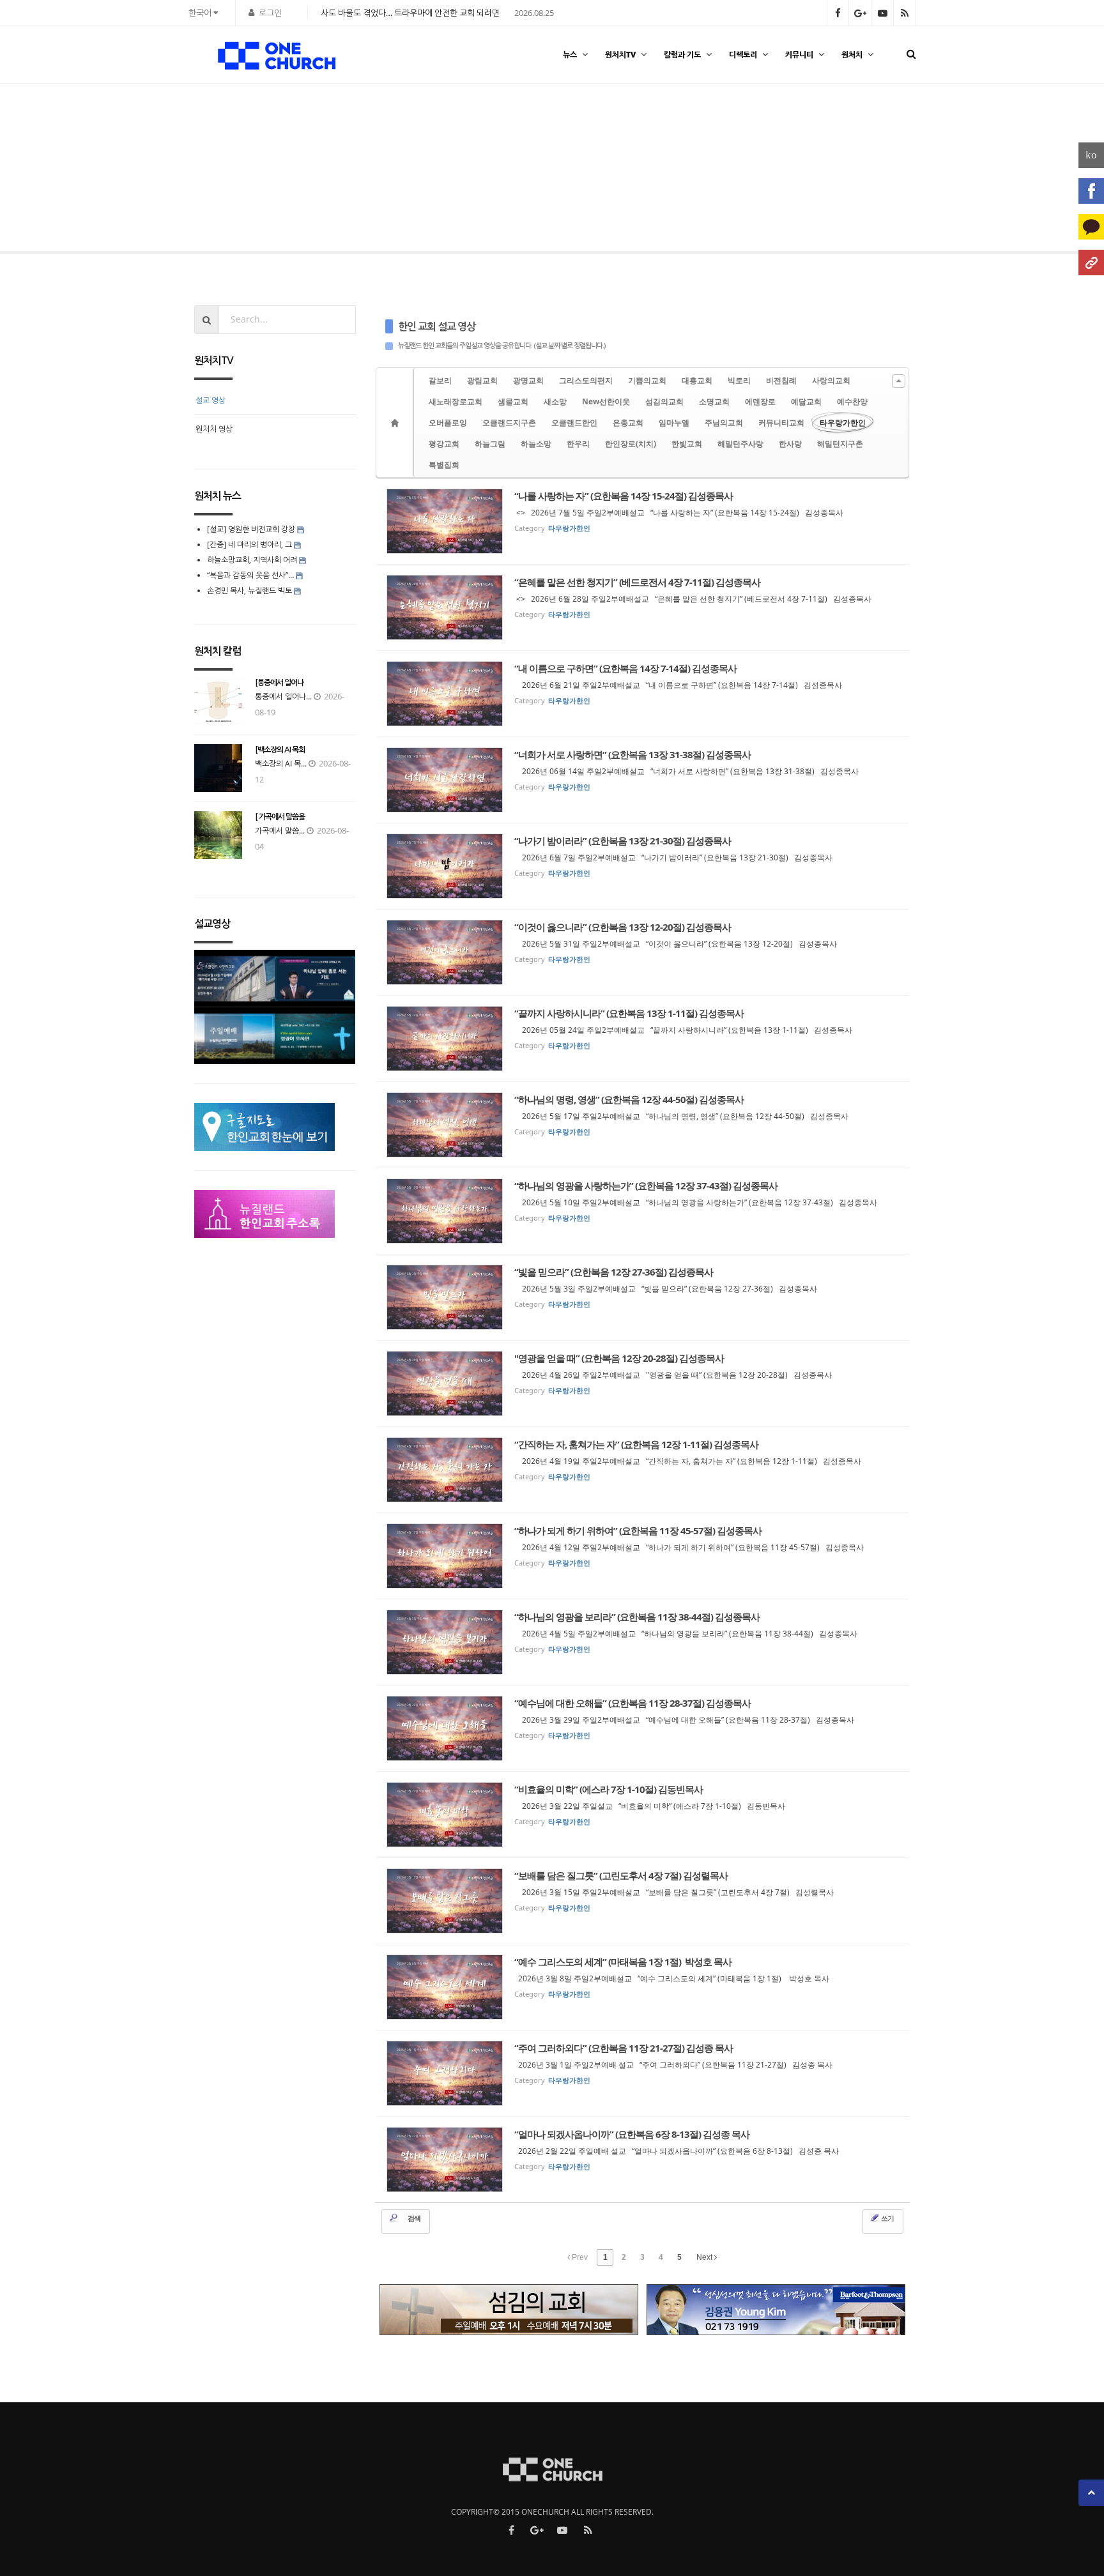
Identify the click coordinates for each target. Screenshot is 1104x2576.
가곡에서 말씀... (280, 831)
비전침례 (781, 380)
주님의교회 (724, 423)
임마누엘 (674, 423)
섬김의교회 (664, 401)
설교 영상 (211, 400)
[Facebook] (1091, 191)
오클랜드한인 (574, 423)
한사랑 (790, 444)
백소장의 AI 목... (281, 764)
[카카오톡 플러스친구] (1091, 227)
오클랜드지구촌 (509, 423)
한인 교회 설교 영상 (437, 327)
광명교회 (528, 380)
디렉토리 (743, 55)
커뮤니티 (799, 55)
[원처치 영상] (1056, 171)
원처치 (852, 55)
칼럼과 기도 (682, 55)
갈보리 (440, 380)
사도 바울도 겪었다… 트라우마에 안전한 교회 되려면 (410, 13)
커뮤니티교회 (781, 423)
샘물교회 (513, 401)
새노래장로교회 (456, 401)
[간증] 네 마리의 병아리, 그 (249, 545)
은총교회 (628, 423)
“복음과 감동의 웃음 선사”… (251, 575)
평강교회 (444, 444)
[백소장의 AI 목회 (280, 750)
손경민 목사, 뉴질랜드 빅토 (249, 591)
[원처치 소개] (1091, 263)
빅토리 (739, 380)
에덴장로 (760, 401)
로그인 (270, 13)
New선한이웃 (606, 401)
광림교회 (482, 380)
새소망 (555, 401)
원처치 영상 (214, 429)
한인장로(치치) (631, 444)
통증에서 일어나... (283, 697)
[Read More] (643, 521)
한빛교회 (687, 444)
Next (705, 2257)
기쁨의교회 (647, 380)
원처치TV (620, 55)
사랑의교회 (831, 380)
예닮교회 (806, 401)
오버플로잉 (448, 423)
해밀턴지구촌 (840, 444)
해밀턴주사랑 (740, 444)
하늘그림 (490, 444)
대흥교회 (697, 380)
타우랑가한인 (843, 423)
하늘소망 (536, 444)
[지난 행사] (48, 171)
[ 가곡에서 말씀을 (280, 817)
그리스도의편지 (586, 380)
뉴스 (570, 55)
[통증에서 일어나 (279, 683)
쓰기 (887, 2218)
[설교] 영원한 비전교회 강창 (251, 529)
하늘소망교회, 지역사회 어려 (252, 560)
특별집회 (444, 465)
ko (1091, 155)
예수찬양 (852, 401)
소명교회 (714, 401)
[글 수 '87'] (397, 423)
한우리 (578, 444)
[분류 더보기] (899, 381)
